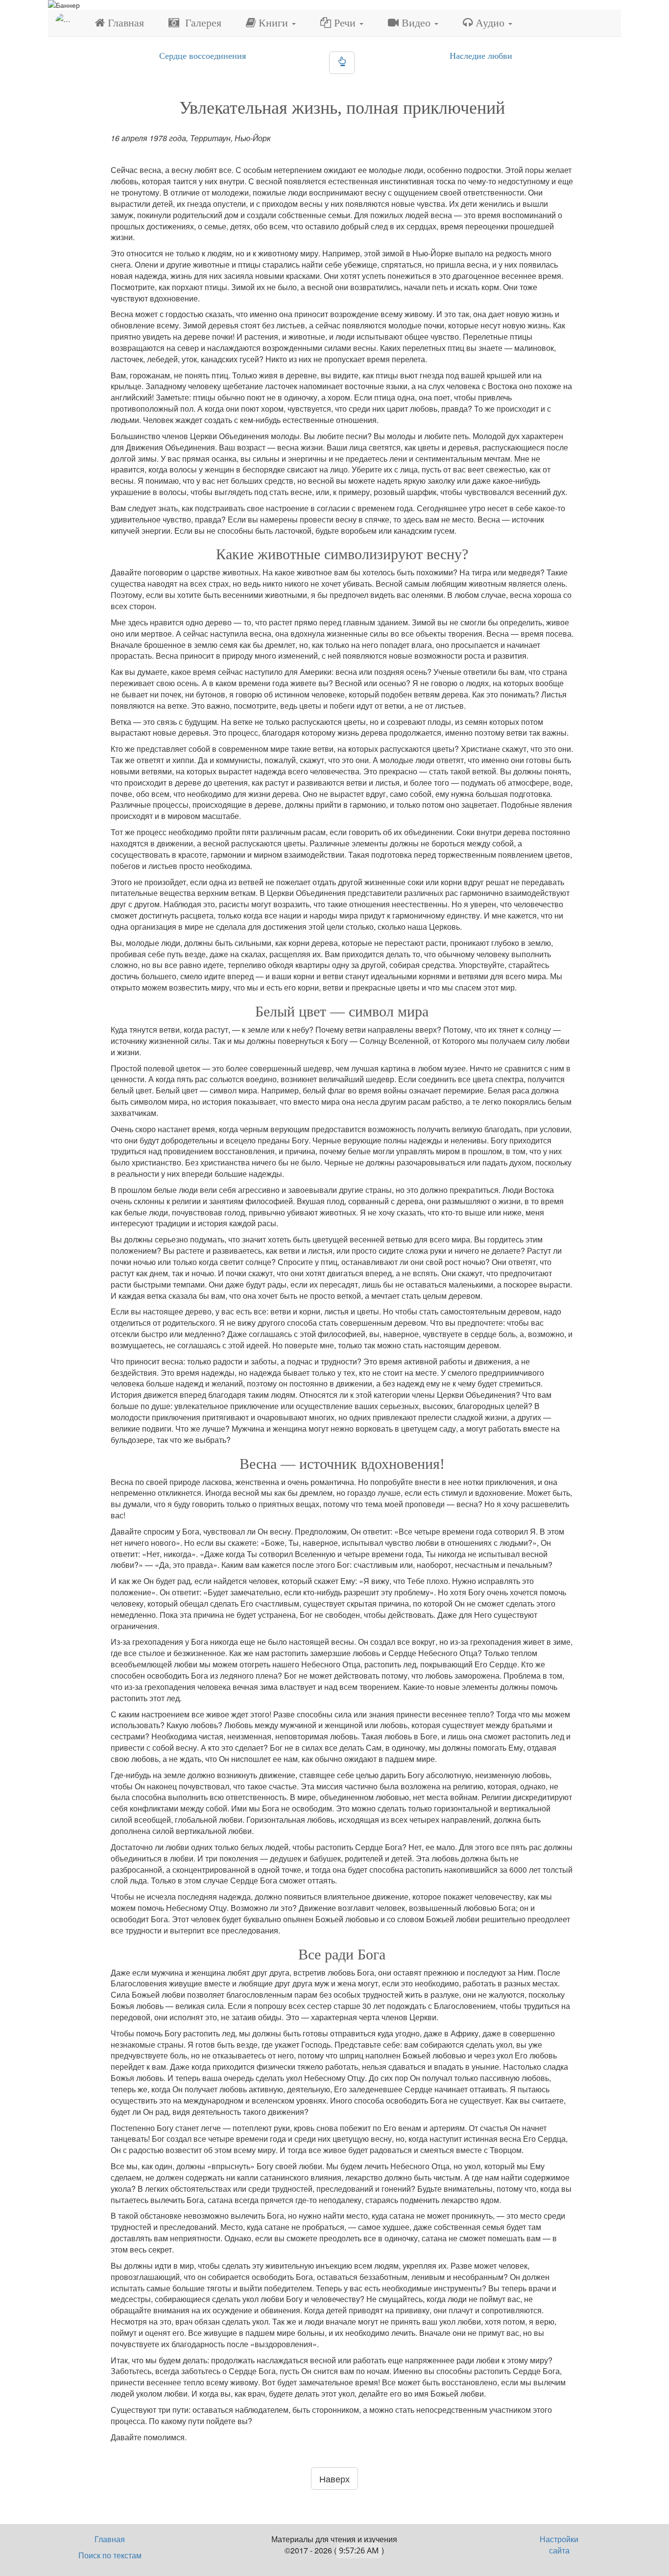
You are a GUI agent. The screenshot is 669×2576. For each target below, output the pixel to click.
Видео (416, 23)
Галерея (200, 23)
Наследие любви (481, 56)
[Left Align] (342, 63)
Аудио (490, 23)
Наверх (334, 2478)
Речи (345, 23)
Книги (273, 23)
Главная (124, 23)
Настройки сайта (559, 2545)
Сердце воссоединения (203, 56)
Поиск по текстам (110, 2555)
